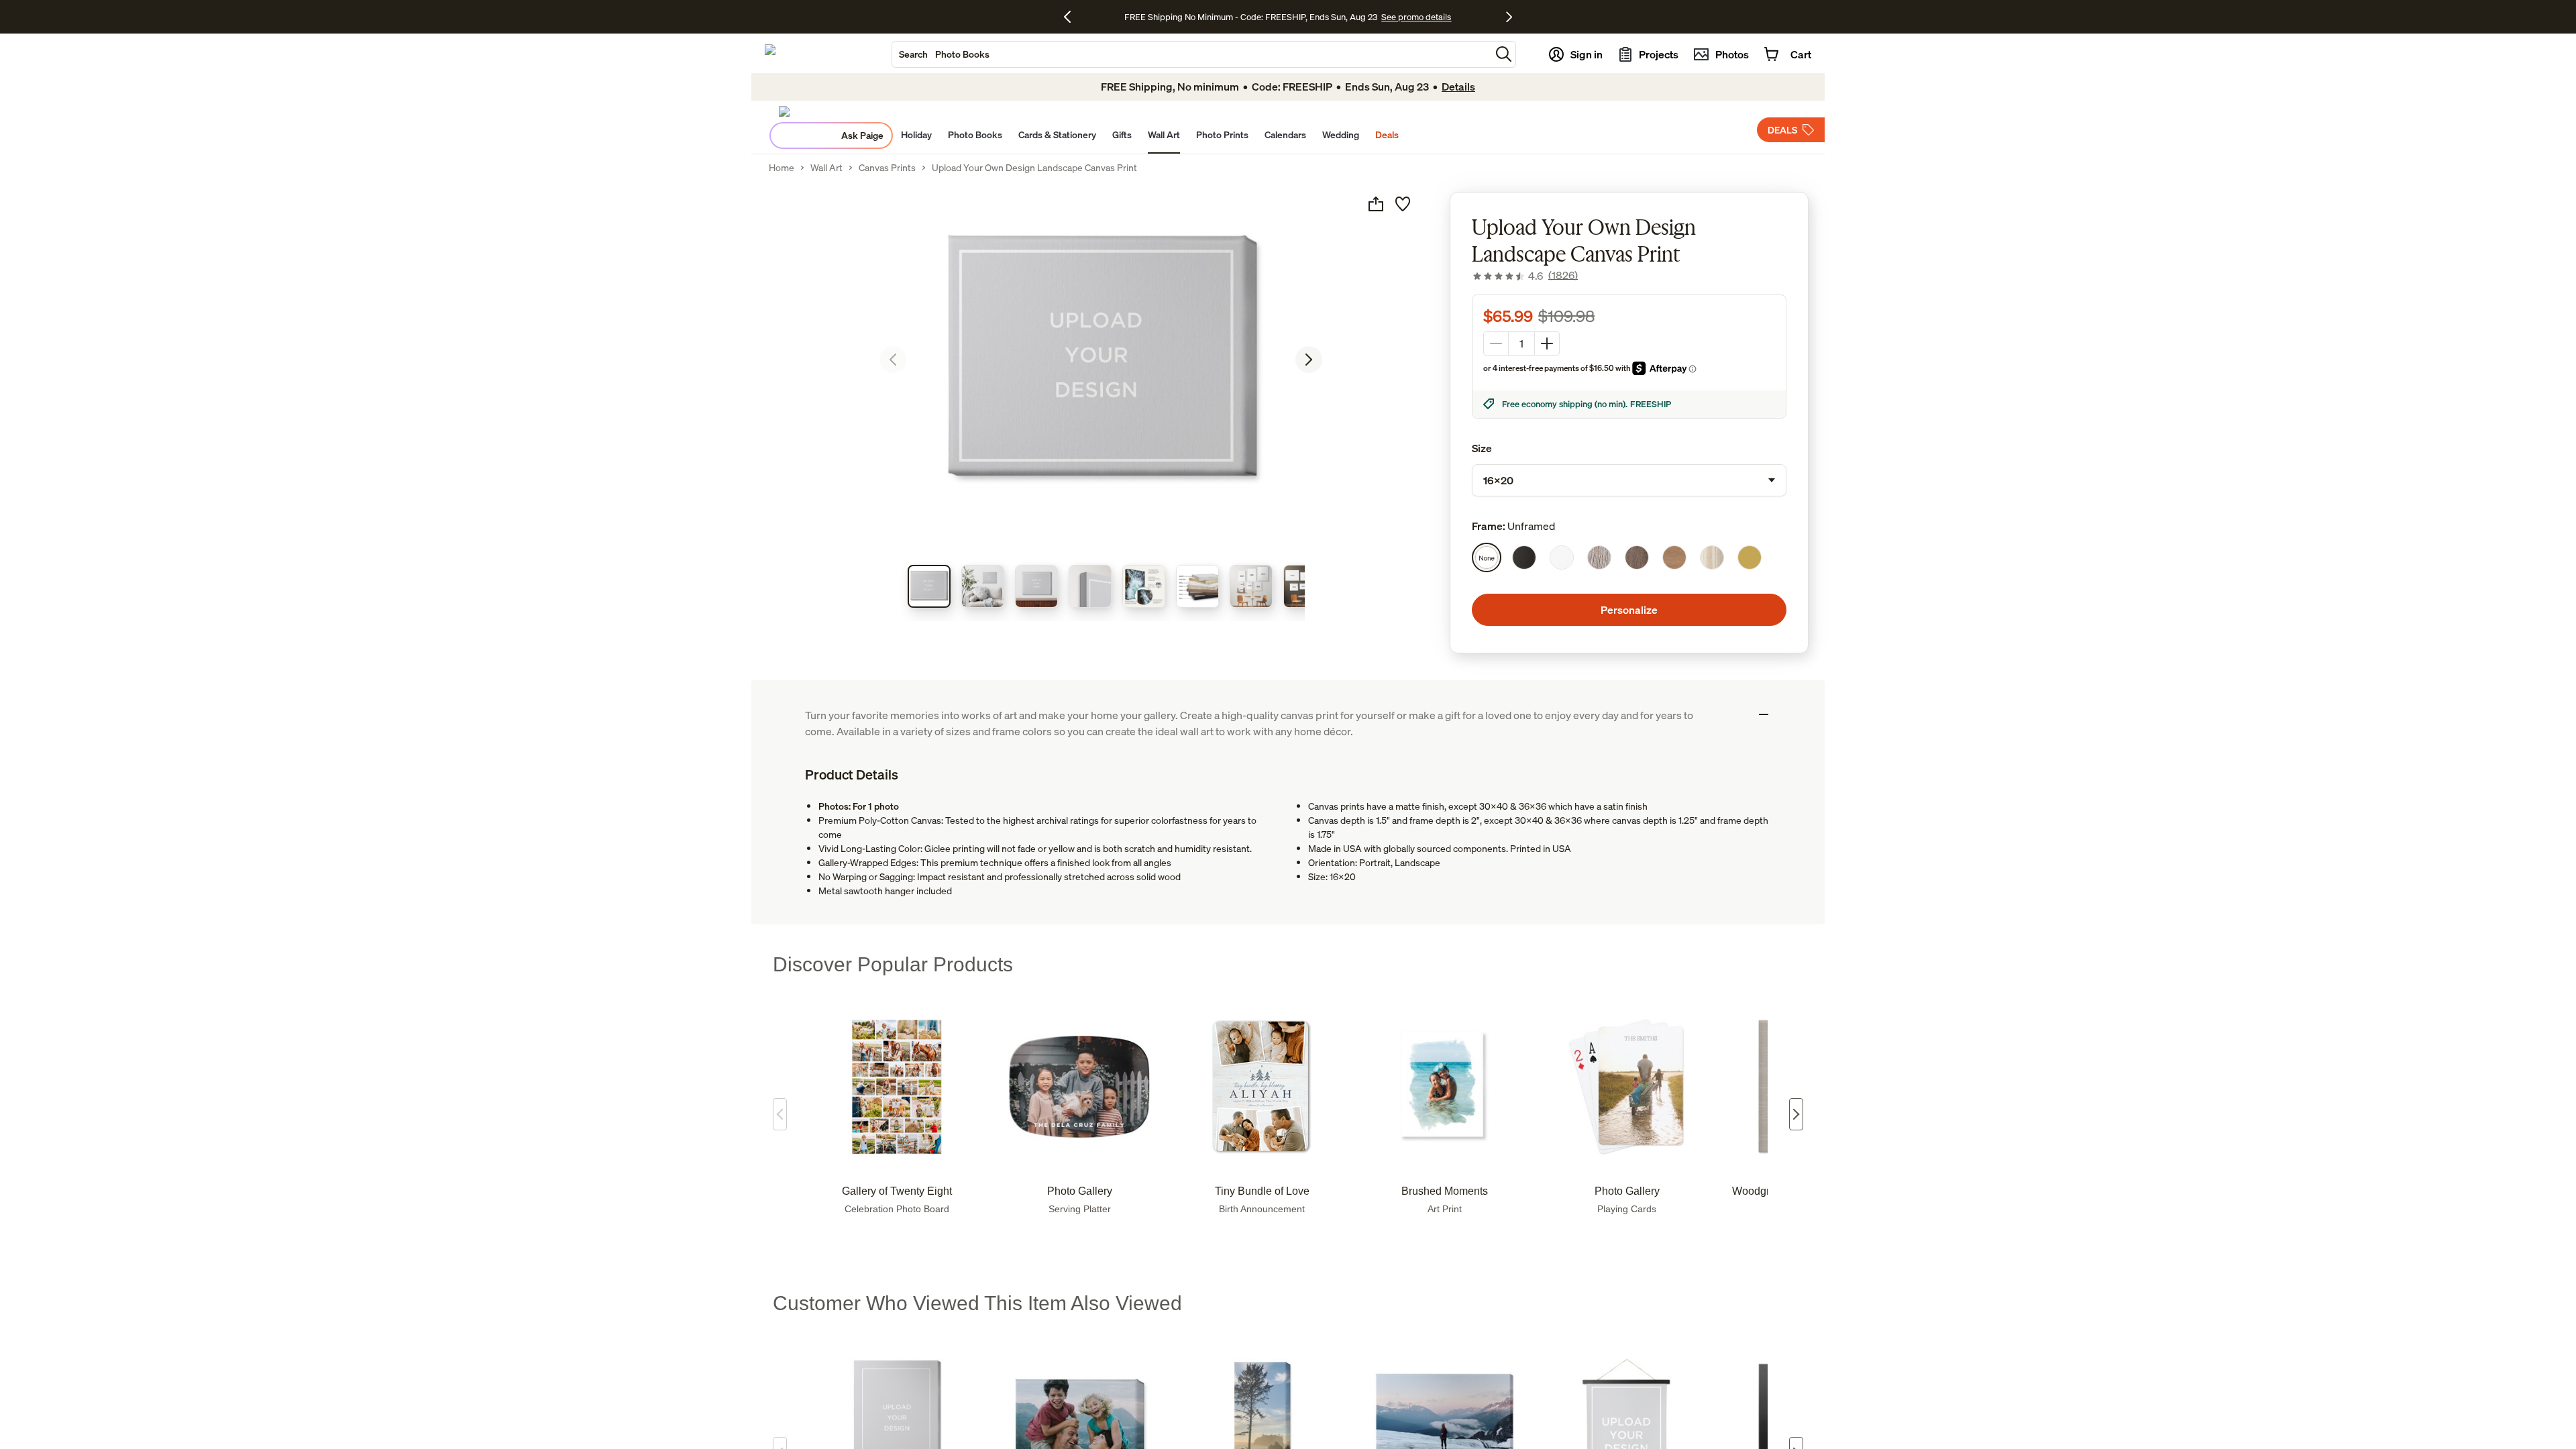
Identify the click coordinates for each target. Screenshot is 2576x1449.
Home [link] (782, 168)
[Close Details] (1764, 714)
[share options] (1376, 204)
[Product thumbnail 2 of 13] (983, 586)
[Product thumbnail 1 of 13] (929, 586)
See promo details (1424, 17)
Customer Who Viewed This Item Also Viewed (977, 1303)
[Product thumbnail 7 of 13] (1251, 586)
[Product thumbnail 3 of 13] (1036, 586)
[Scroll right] (1796, 1114)
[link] (1525, 276)
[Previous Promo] (1072, 17)
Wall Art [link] (826, 168)
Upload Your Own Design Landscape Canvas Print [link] (1034, 168)
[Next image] (1309, 360)
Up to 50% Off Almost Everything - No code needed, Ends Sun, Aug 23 (1251, 17)
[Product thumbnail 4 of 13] (1090, 586)
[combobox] (1191, 54)
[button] (1504, 54)
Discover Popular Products (893, 964)
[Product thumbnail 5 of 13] (1144, 586)
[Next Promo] (1509, 17)
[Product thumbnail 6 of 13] (1197, 586)
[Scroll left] (780, 1114)
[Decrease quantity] (1496, 343)
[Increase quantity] (1547, 343)
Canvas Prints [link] (887, 168)
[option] (1487, 557)
